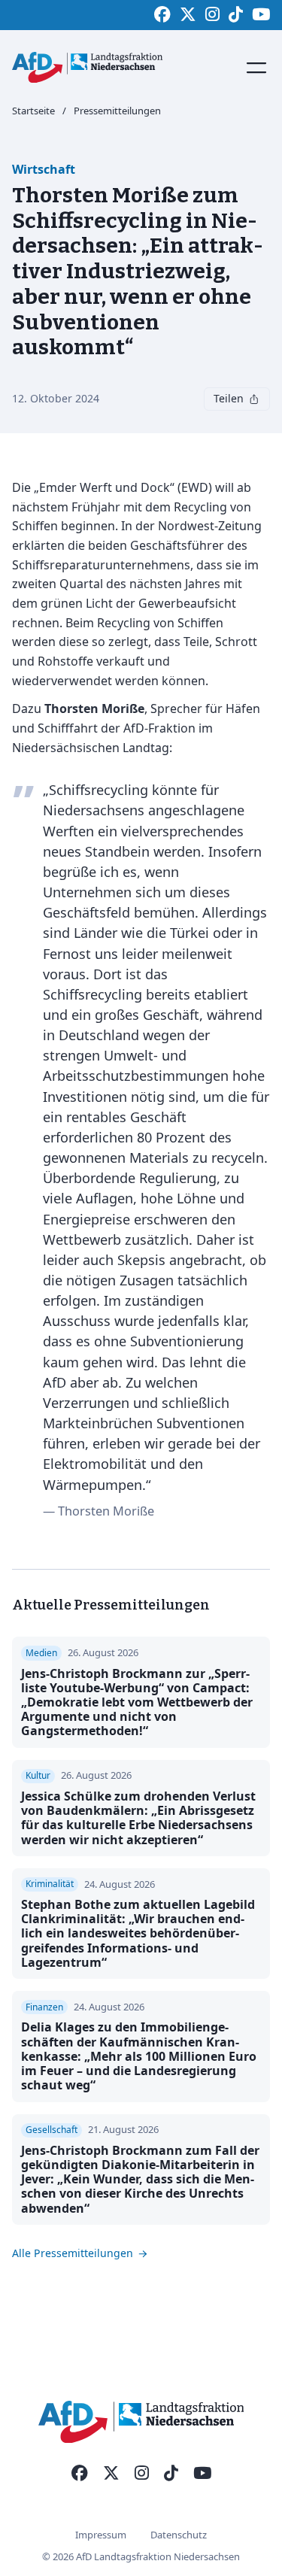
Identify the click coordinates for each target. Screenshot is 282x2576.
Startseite (33, 111)
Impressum (101, 2535)
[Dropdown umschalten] (254, 399)
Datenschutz (179, 2535)
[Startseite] (87, 67)
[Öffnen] (256, 68)
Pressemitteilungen (117, 111)
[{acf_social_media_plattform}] (80, 2474)
